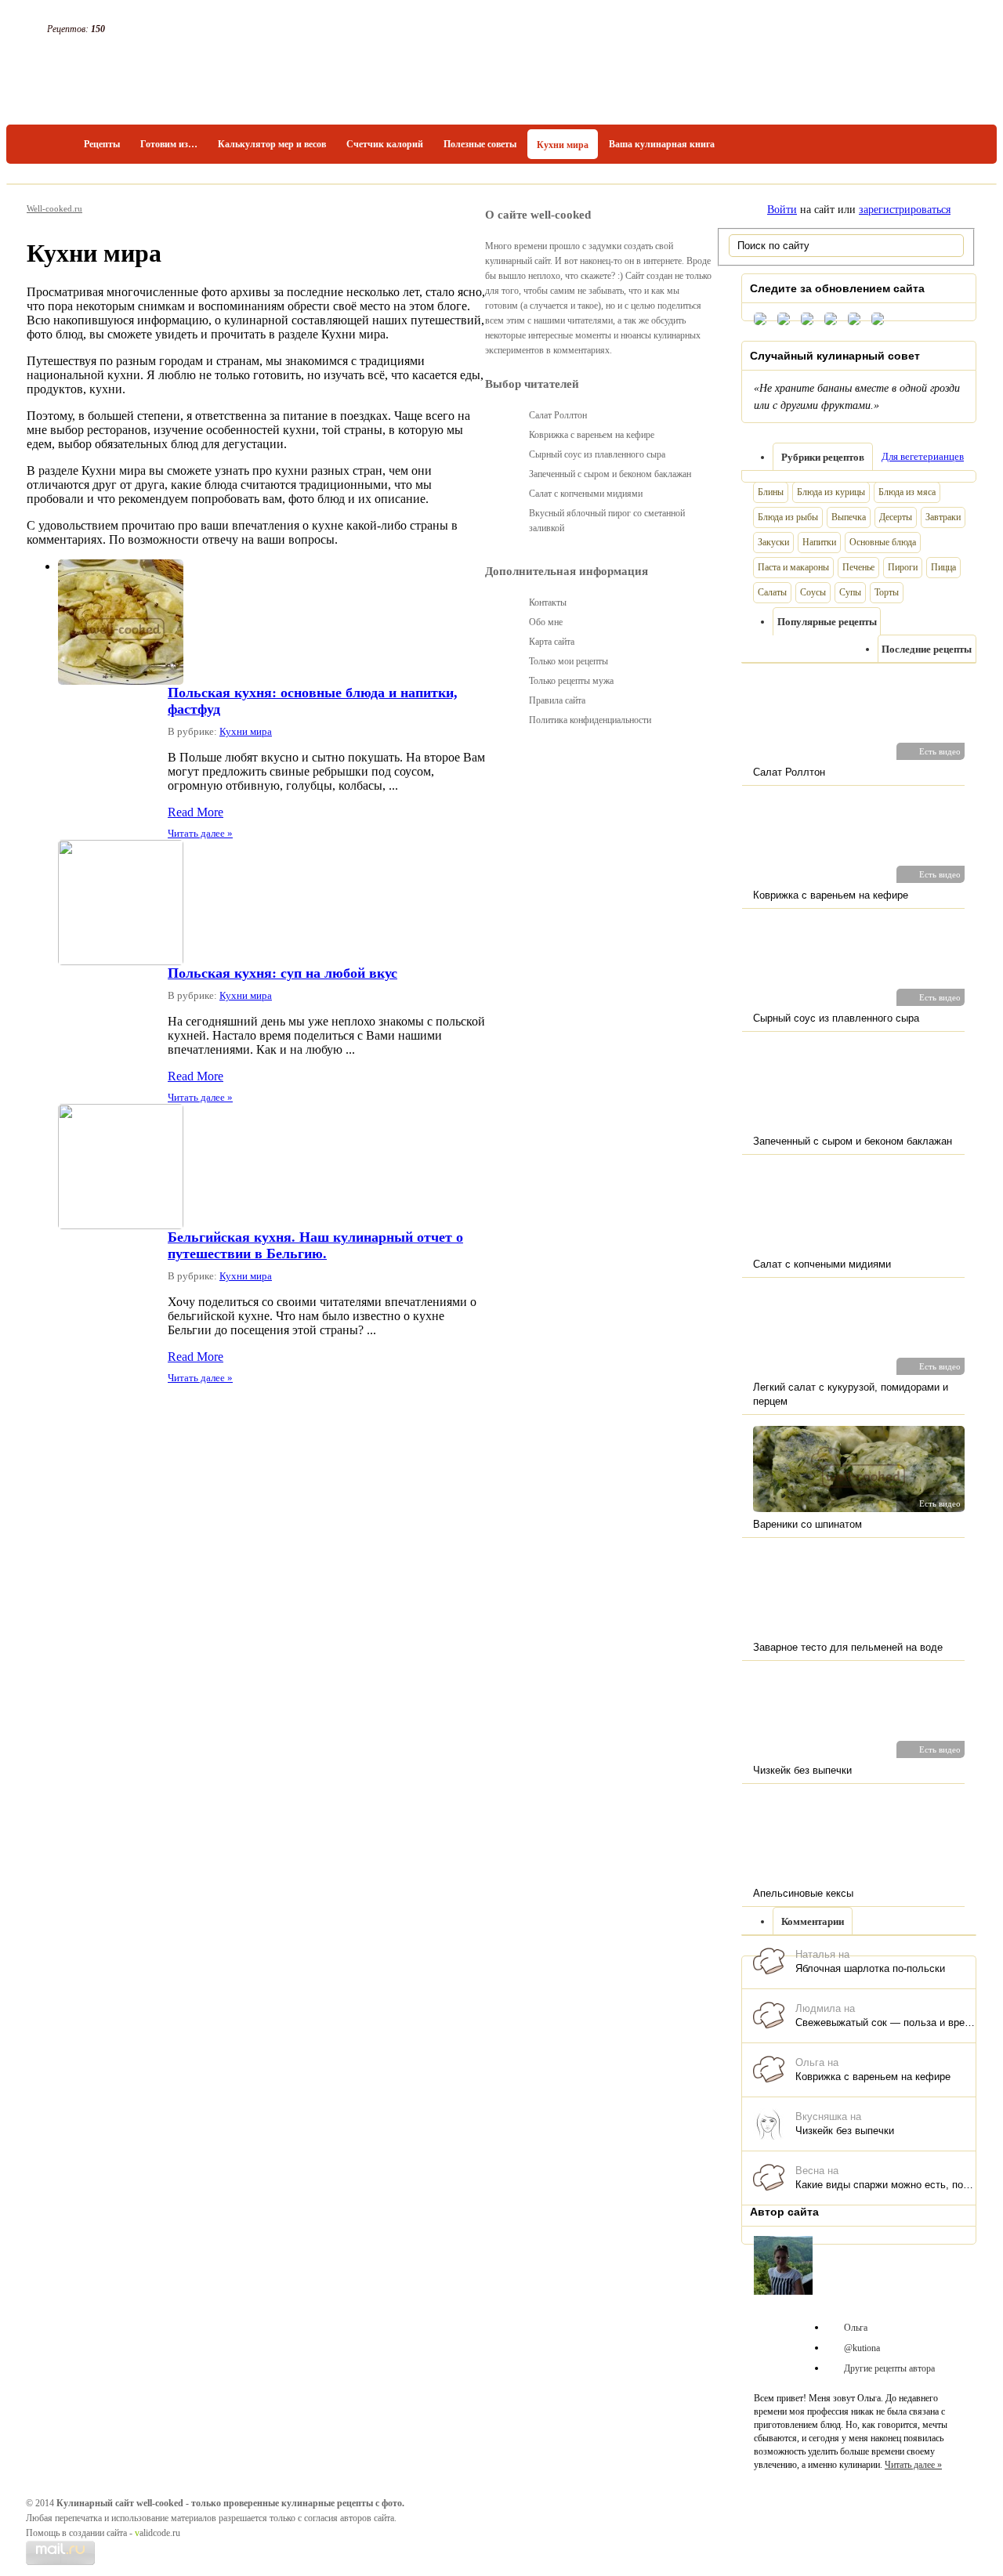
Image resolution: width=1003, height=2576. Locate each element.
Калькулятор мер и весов (272, 144)
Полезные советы (480, 144)
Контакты (548, 602)
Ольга (856, 2328)
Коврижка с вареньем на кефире (873, 2077)
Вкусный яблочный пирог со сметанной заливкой (607, 521)
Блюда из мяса (907, 492)
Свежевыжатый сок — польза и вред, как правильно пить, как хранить (885, 2022)
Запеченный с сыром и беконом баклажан (610, 474)
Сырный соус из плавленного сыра (597, 454)
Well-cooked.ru (54, 208)
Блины (771, 492)
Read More (196, 812)
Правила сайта (557, 700)
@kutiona (862, 2348)
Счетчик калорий (385, 144)
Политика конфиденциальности (590, 720)
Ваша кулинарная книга (662, 144)
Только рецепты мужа (571, 681)
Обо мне (546, 622)
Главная (50, 144)
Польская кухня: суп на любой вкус (282, 973)
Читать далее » (200, 833)
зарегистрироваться (905, 210)
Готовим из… (169, 144)
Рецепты (102, 144)
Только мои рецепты (568, 661)
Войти (782, 210)
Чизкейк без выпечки (845, 2131)
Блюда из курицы (831, 492)
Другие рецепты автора (889, 2368)
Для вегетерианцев (923, 456)
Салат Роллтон (558, 415)
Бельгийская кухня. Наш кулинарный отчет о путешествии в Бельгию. (315, 1245)
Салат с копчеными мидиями (586, 494)
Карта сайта (552, 642)
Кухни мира (563, 145)
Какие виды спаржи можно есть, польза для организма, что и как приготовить (885, 2185)
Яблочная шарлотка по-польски (870, 1968)
